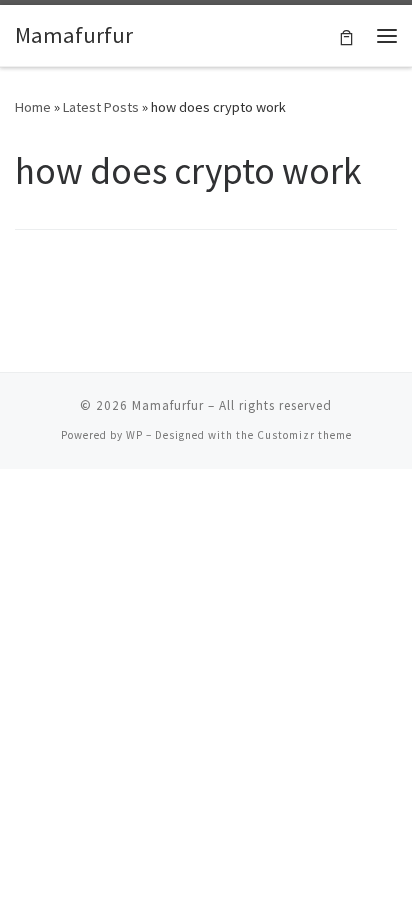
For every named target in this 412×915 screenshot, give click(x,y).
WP (134, 435)
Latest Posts (101, 107)
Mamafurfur (168, 405)
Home (33, 107)
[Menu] (387, 36)
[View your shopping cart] (346, 35)
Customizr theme (304, 435)
